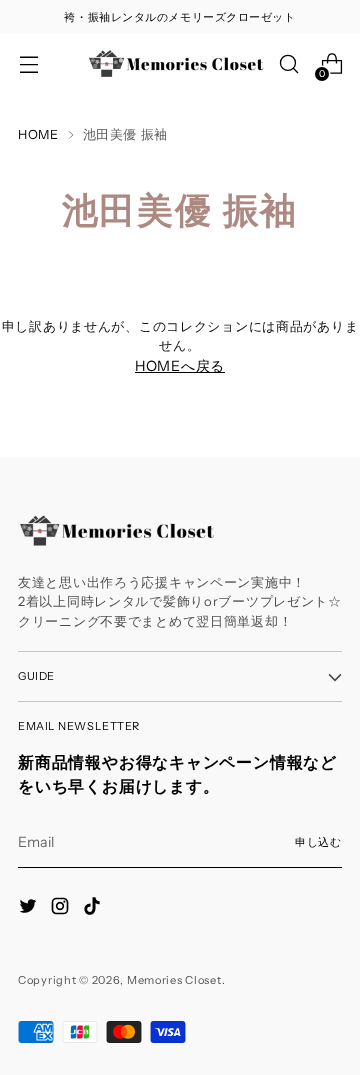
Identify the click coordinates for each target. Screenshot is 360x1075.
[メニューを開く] (28, 64)
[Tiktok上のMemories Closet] (94, 909)
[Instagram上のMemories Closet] (62, 909)
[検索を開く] (288, 64)
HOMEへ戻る (180, 366)
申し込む (318, 842)
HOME (38, 134)
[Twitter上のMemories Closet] (30, 909)
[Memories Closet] (177, 64)
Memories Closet (174, 980)
